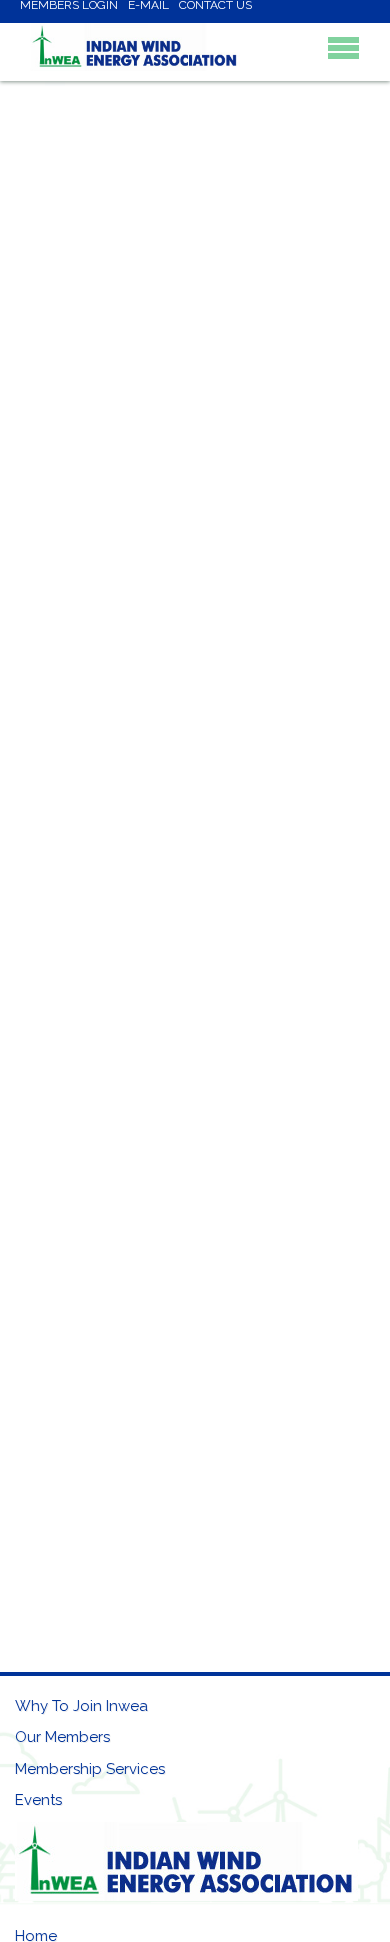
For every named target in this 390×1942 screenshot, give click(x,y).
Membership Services (90, 1769)
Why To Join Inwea (81, 1706)
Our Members (62, 1737)
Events (38, 1800)
